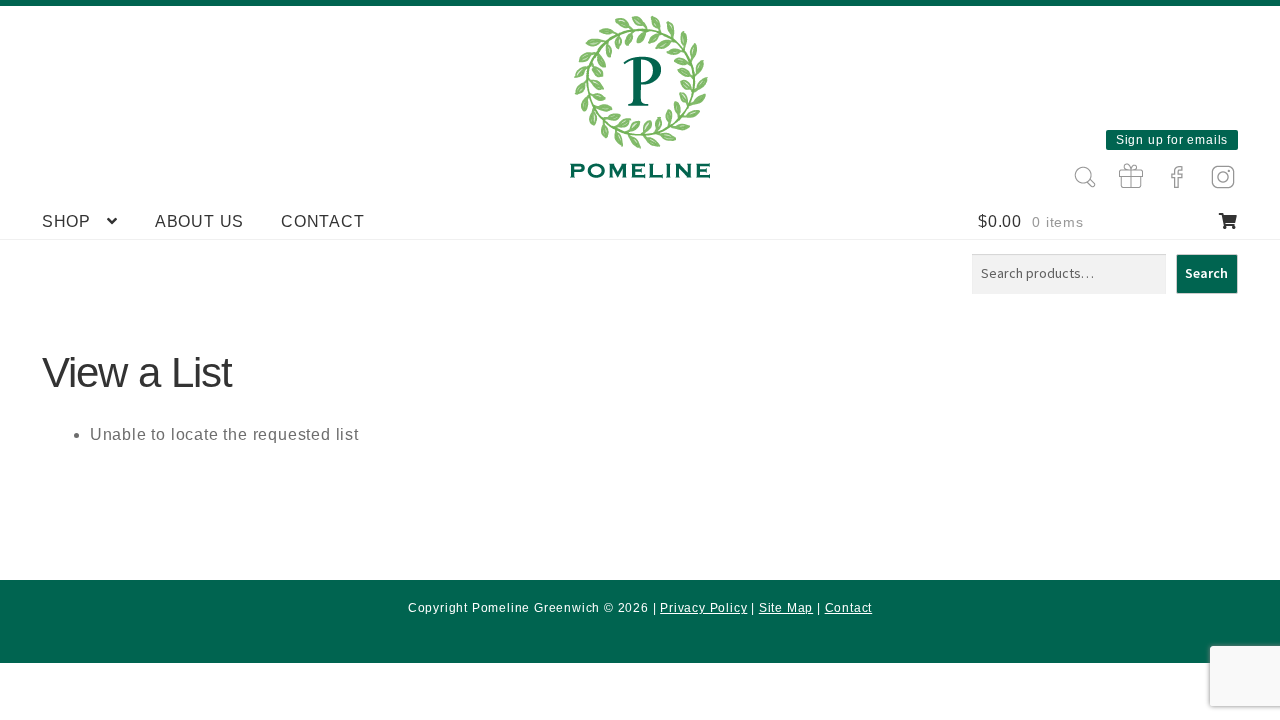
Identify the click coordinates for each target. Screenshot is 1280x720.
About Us (199, 221)
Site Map (786, 608)
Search (1206, 273)
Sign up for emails (1172, 140)
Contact (323, 221)
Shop (66, 221)
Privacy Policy (703, 608)
